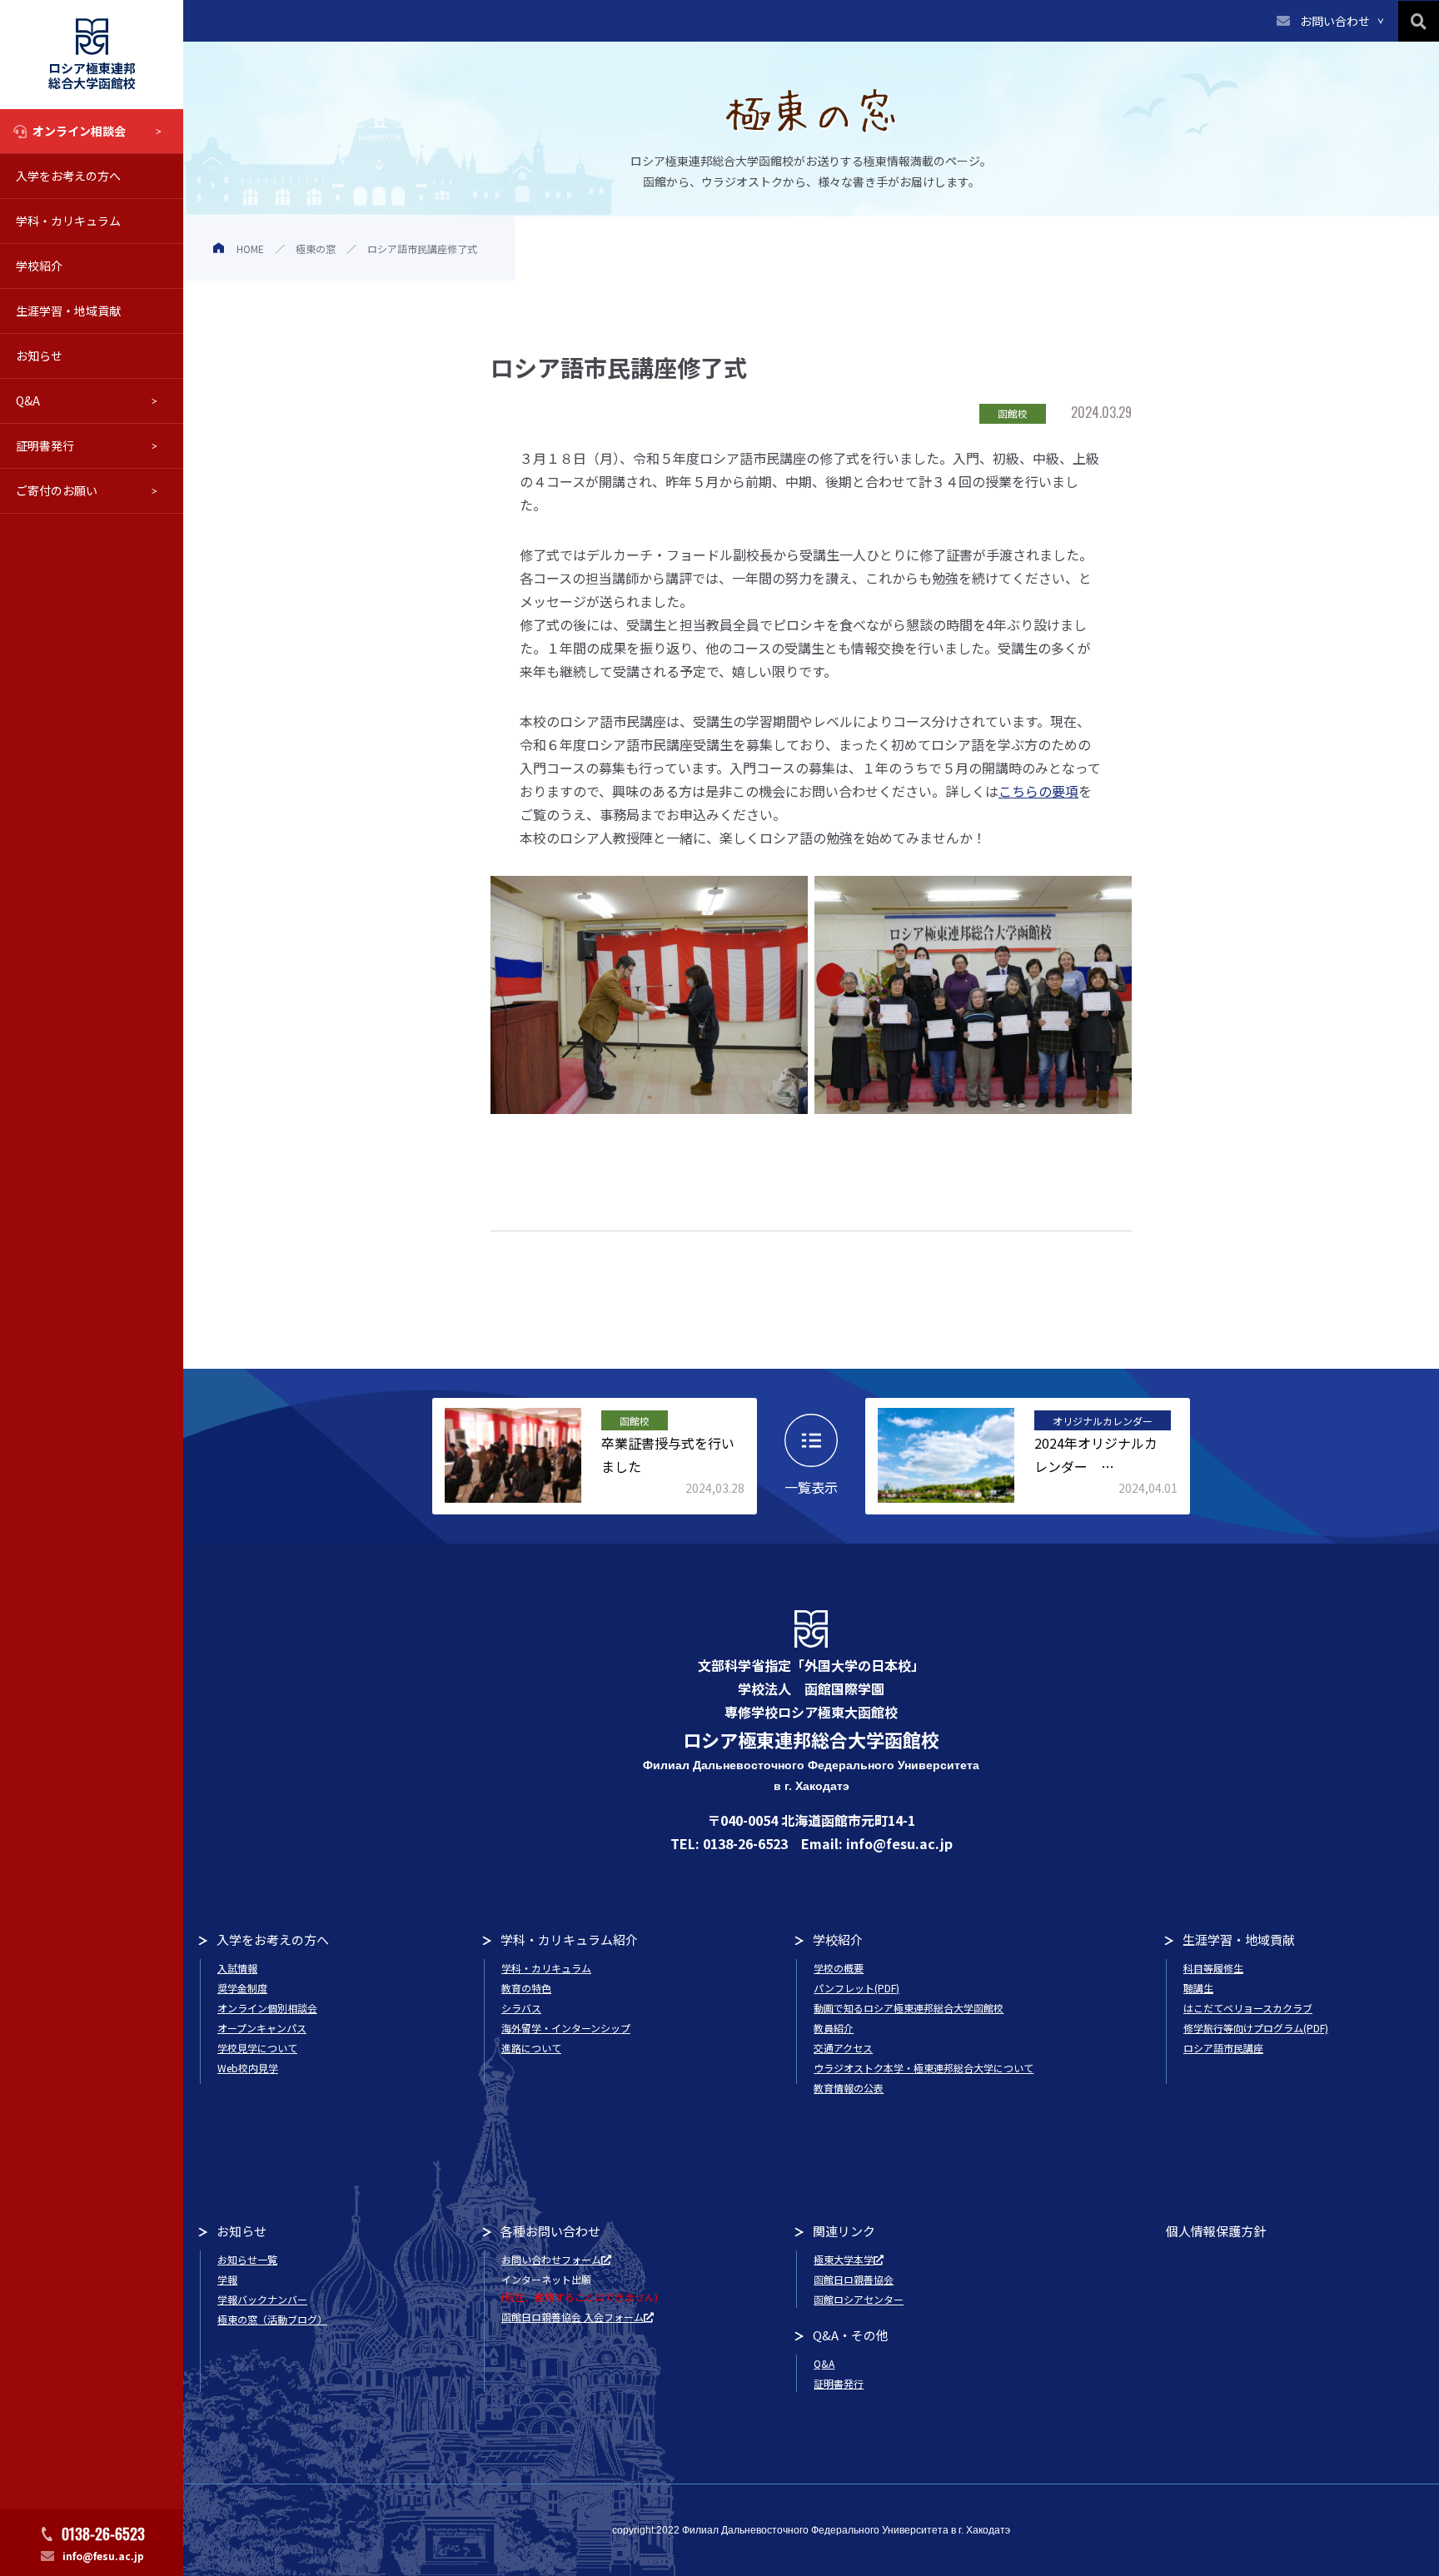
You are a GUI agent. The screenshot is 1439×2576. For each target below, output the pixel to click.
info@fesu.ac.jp (103, 2556)
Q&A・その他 (851, 2335)
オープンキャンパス (262, 2028)
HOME (250, 249)
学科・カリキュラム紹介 (569, 1939)
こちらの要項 (1038, 791)
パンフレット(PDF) (856, 1988)
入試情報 (237, 1968)
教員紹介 (834, 2028)
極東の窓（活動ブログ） (272, 2319)
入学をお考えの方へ (68, 176)
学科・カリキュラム (68, 221)
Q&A (28, 400)
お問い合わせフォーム (551, 2259)
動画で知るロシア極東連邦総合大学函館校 (909, 2008)
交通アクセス (843, 2048)
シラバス (521, 2008)
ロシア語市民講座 (1223, 2048)
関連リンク (844, 2231)
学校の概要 (839, 1968)
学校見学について (257, 2048)
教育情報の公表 (849, 2088)
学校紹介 (39, 266)
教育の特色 (526, 1988)
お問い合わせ (1335, 21)
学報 (227, 2279)
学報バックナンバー (262, 2299)
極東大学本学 (844, 2259)
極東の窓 (316, 249)
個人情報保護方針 (1216, 2231)
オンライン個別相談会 (267, 2008)
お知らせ (39, 356)
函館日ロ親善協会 (854, 2279)
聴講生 (1198, 1988)
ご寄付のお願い (57, 490)
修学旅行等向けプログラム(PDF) (1256, 2028)
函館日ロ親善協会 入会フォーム (573, 2317)
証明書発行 (45, 445)
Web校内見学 (248, 2068)
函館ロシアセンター (859, 2299)
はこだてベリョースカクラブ (1248, 2008)
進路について (531, 2048)
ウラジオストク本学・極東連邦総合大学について (924, 2068)
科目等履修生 (1213, 1968)
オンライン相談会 (79, 131)
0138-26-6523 (103, 2534)
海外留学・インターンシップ (566, 2028)
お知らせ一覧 (247, 2259)
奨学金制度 (242, 1988)
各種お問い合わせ (550, 2231)
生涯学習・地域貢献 (68, 311)
